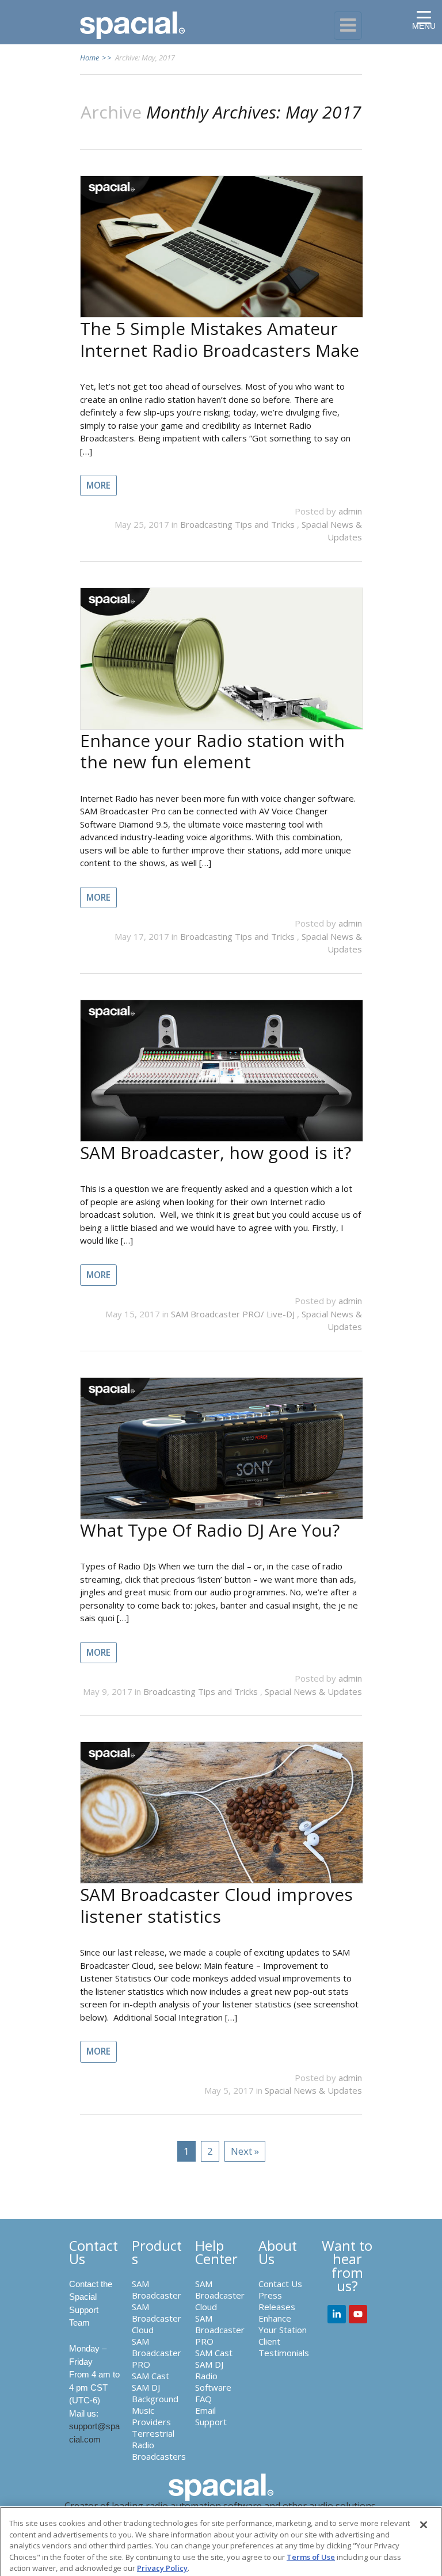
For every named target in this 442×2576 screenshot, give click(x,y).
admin (350, 511)
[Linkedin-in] (337, 2314)
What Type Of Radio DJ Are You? (210, 1530)
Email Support (211, 2416)
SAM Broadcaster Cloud (157, 2318)
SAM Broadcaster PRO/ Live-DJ (234, 1314)
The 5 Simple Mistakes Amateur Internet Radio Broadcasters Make (220, 339)
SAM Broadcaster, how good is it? (216, 1152)
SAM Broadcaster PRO (157, 2353)
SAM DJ (146, 2387)
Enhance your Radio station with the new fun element (212, 751)
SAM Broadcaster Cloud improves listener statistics (216, 1905)
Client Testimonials (284, 2347)
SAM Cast (150, 2376)
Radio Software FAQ (213, 2387)
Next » (245, 2151)
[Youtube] (358, 2314)
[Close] (424, 2525)
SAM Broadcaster (157, 2289)
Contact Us (280, 2284)
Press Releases (277, 2301)
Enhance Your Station (283, 2324)
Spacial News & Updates (313, 1691)
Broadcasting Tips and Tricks (239, 524)
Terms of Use (311, 2557)
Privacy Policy (162, 2568)
